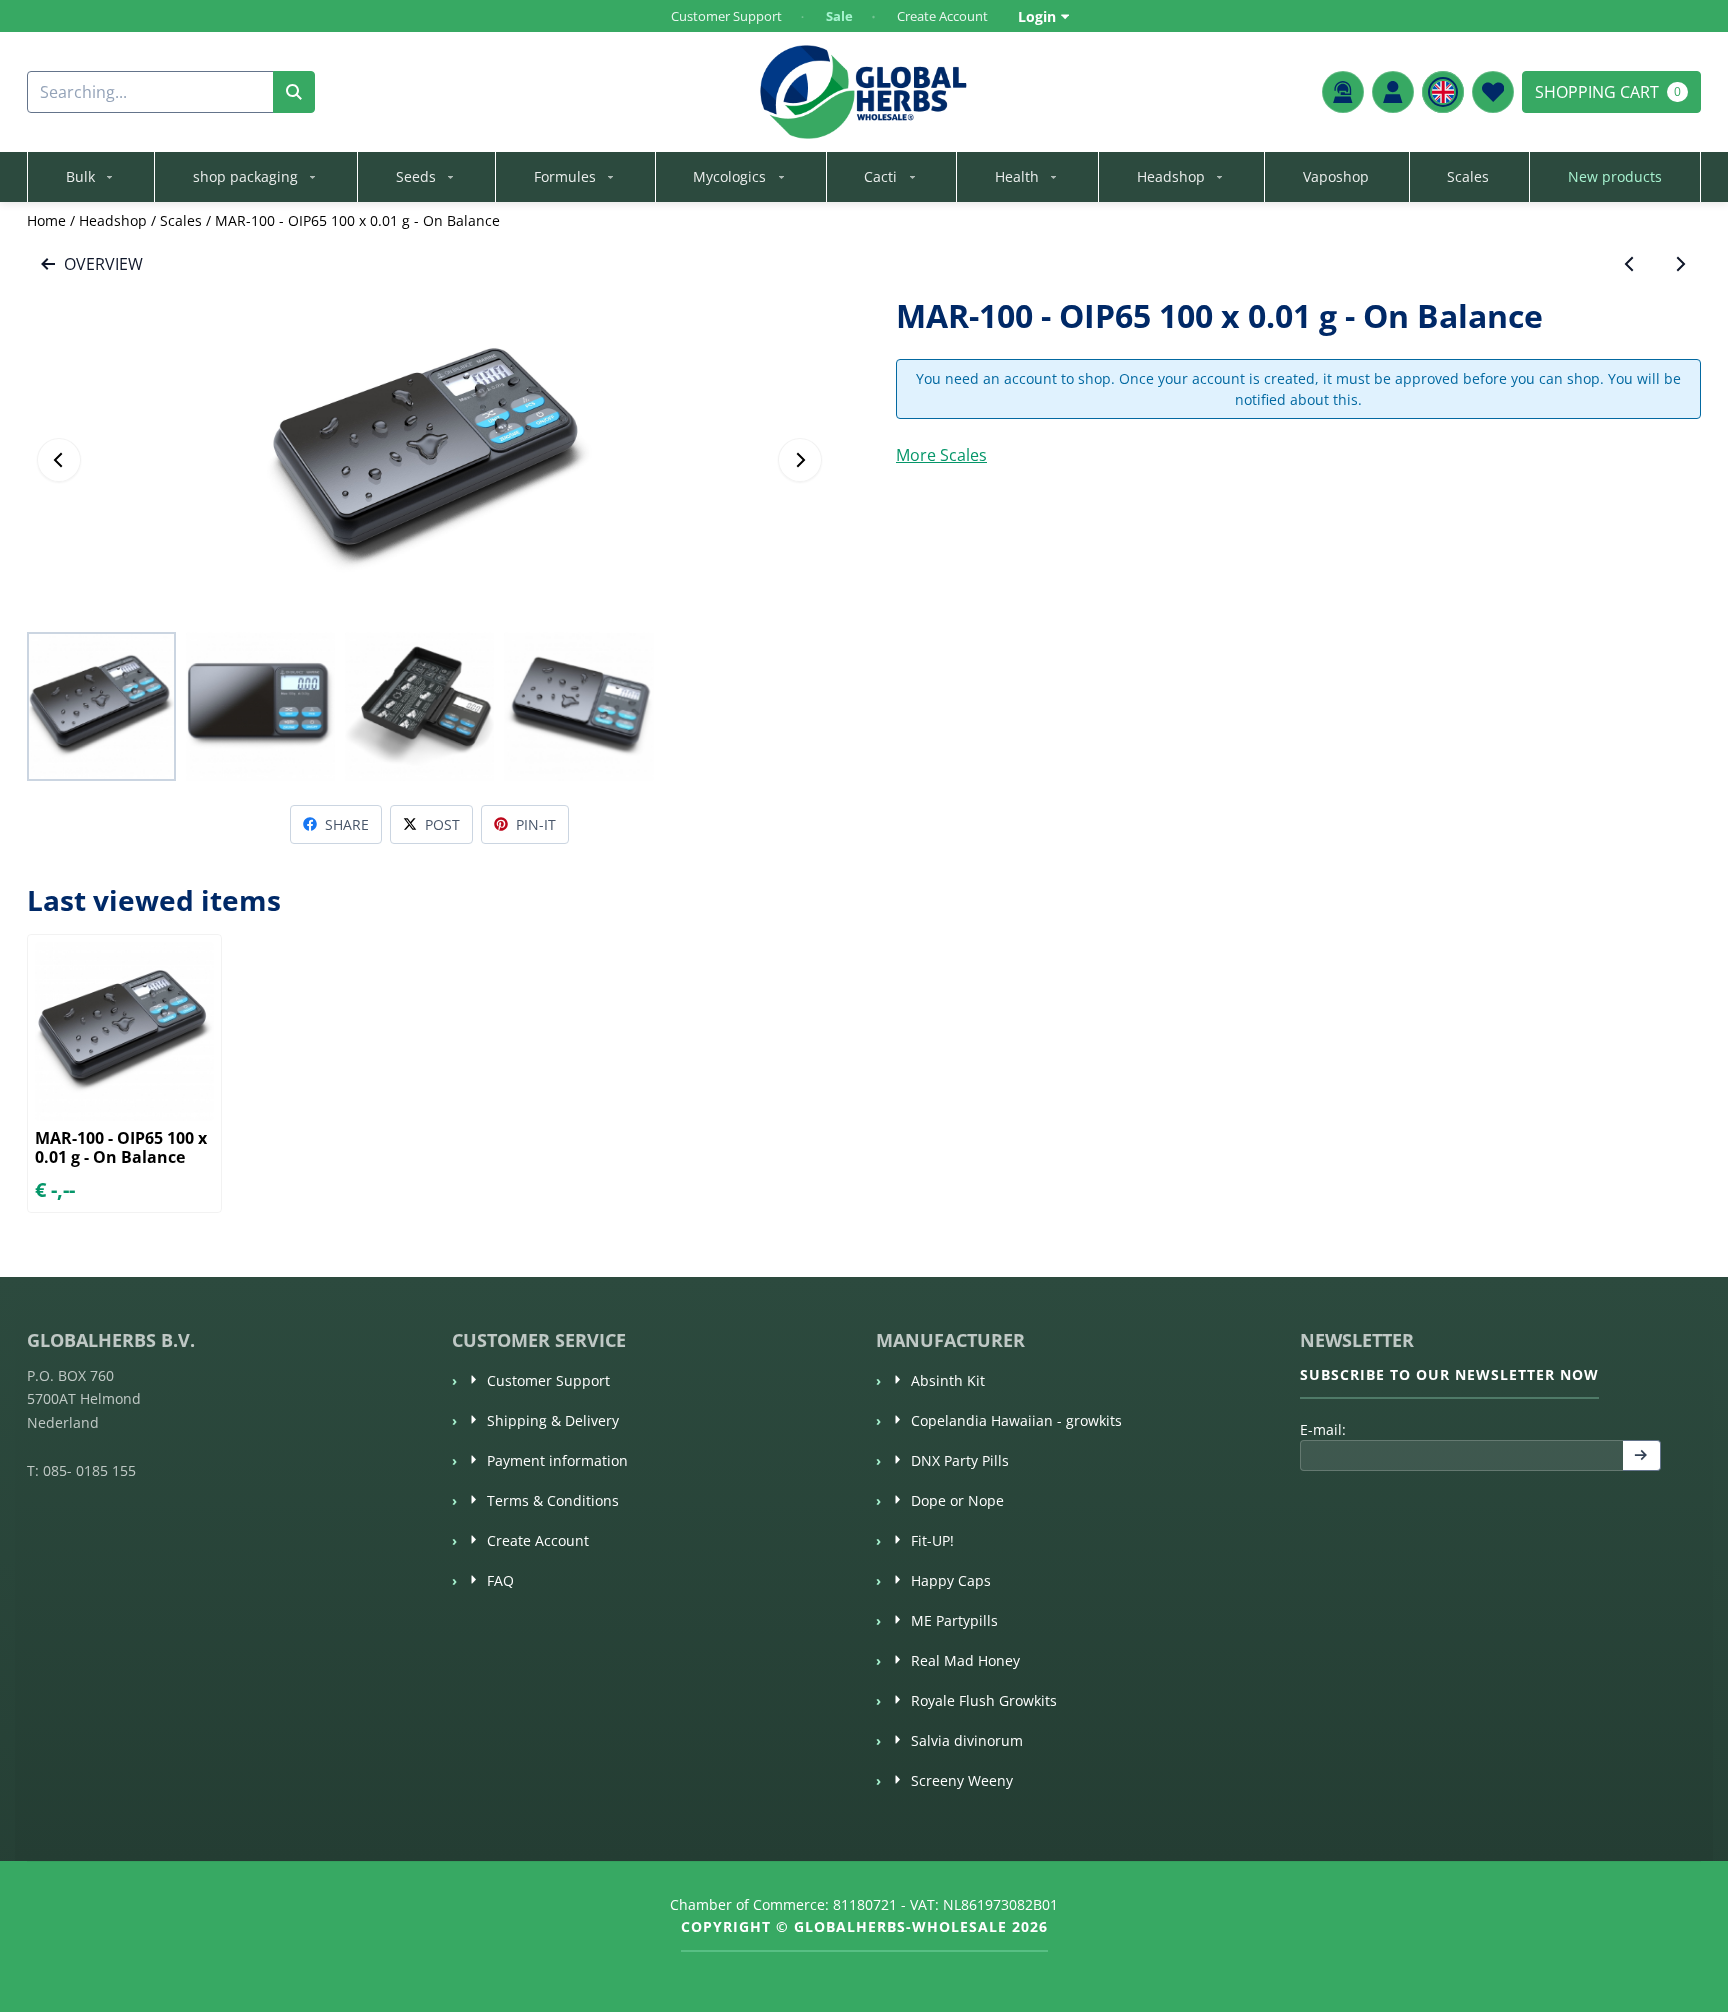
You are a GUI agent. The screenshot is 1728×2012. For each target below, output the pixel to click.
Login (1037, 16)
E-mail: (1469, 1429)
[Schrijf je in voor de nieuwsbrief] (1642, 1455)
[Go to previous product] (1630, 264)
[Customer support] (1343, 92)
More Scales (941, 455)
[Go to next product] (1680, 264)
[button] (1393, 92)
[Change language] (1443, 92)
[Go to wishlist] (1493, 92)
